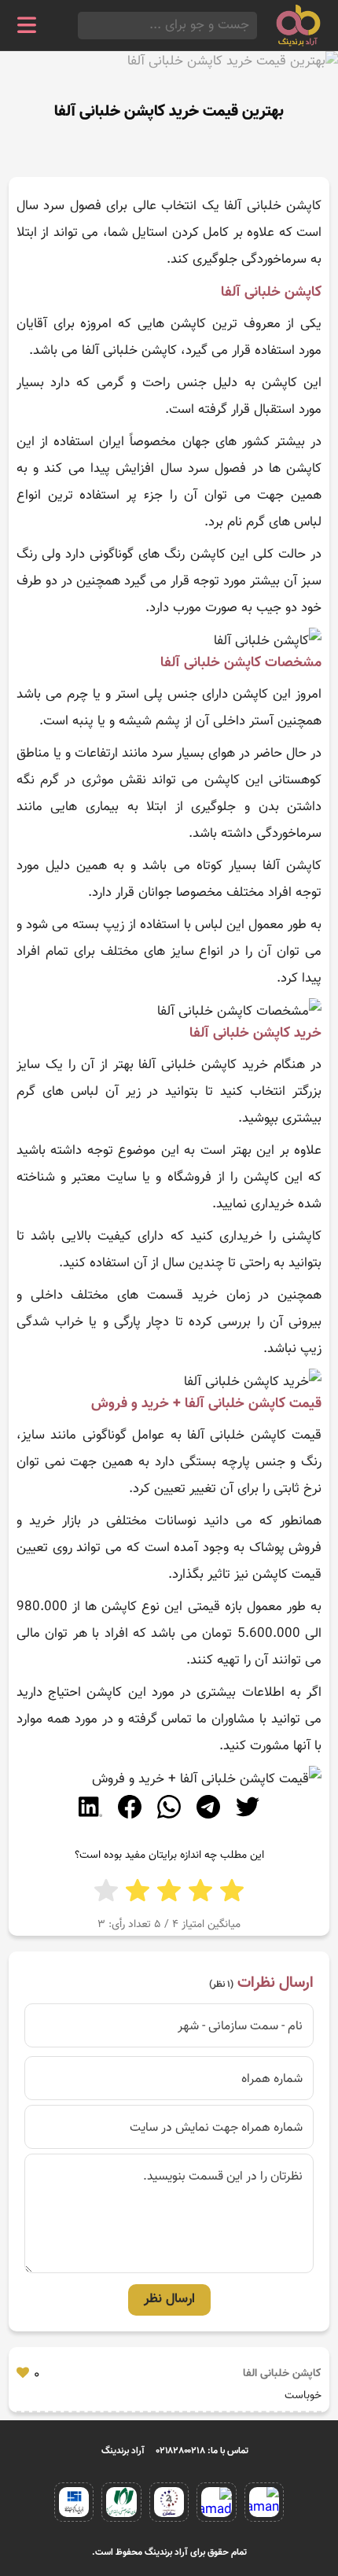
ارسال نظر (169, 2299)
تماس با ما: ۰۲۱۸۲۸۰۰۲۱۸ (202, 2451)
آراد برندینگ (123, 2451)
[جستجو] (83, 26)
